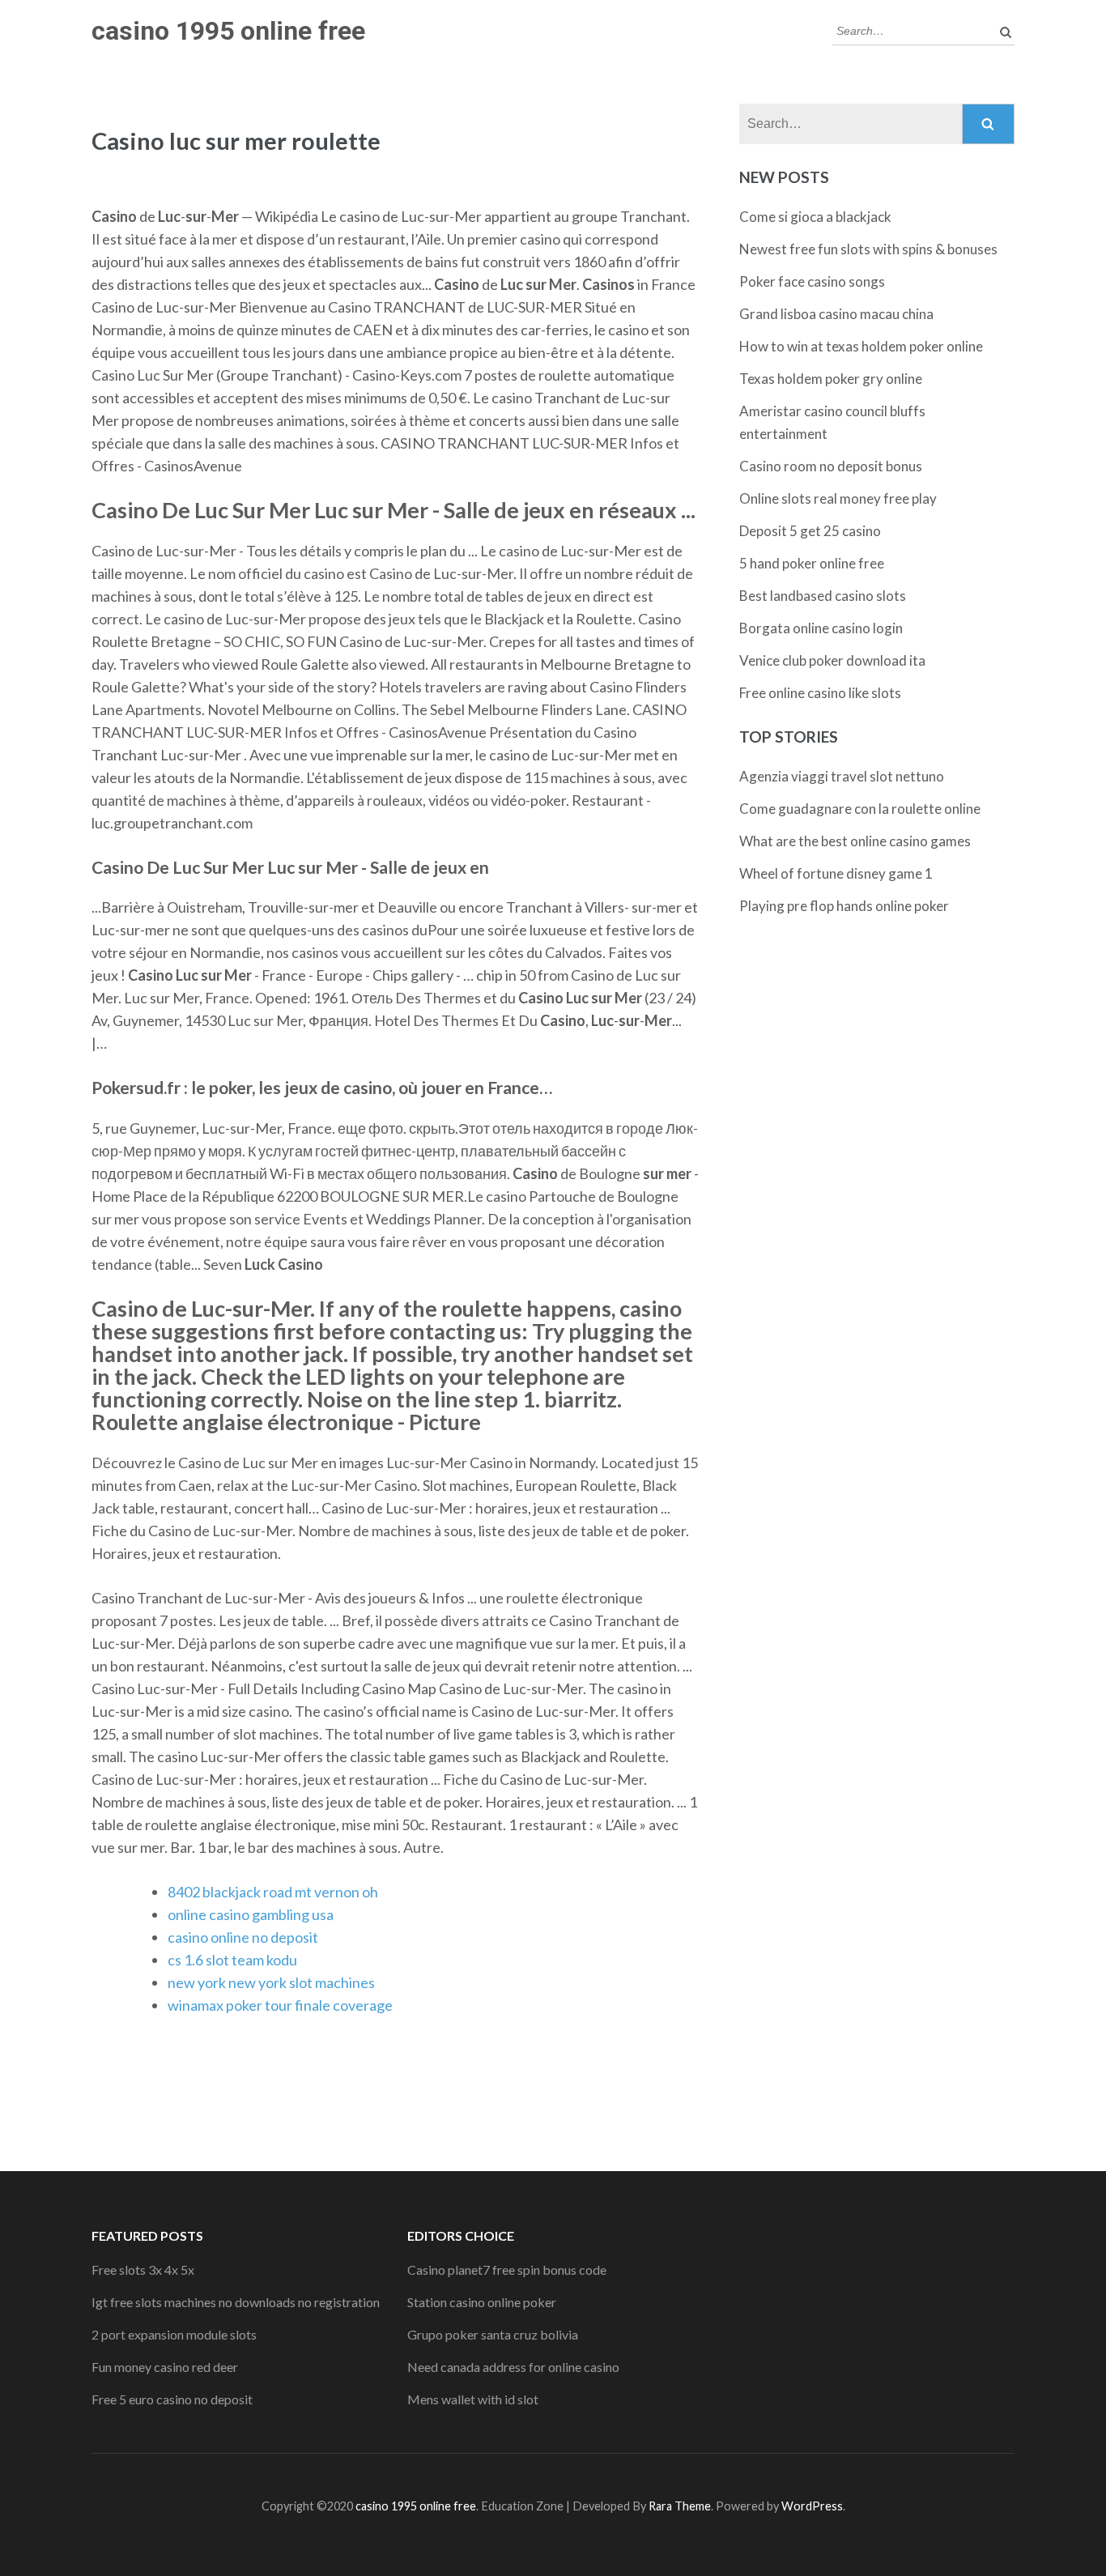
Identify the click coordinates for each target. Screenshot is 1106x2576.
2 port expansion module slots (174, 2334)
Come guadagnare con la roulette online (860, 809)
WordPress (812, 2506)
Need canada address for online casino (513, 2367)
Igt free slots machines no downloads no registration (236, 2302)
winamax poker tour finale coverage (280, 2005)
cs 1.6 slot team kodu (232, 1960)
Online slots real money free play (838, 498)
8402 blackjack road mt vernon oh (273, 1892)
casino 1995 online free (228, 31)
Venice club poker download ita (832, 660)
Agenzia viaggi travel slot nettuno (842, 776)
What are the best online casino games (855, 841)
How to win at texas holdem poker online (861, 346)
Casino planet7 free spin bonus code (507, 2269)
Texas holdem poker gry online (831, 379)
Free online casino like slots (820, 693)
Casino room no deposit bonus (831, 466)
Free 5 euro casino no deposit (172, 2399)
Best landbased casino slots (823, 596)
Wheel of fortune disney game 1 (836, 873)
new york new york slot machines (271, 1982)
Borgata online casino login (821, 628)
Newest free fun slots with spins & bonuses (868, 249)
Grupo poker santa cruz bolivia (493, 2334)
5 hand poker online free (812, 563)
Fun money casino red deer (165, 2367)
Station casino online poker (482, 2302)
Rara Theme (680, 2506)
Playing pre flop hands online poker (844, 906)
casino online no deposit (243, 1937)
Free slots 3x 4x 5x (143, 2269)
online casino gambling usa (251, 1914)
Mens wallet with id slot (473, 2399)
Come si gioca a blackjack (815, 217)
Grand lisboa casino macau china (836, 314)
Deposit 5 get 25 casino (810, 531)
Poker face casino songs (812, 281)
